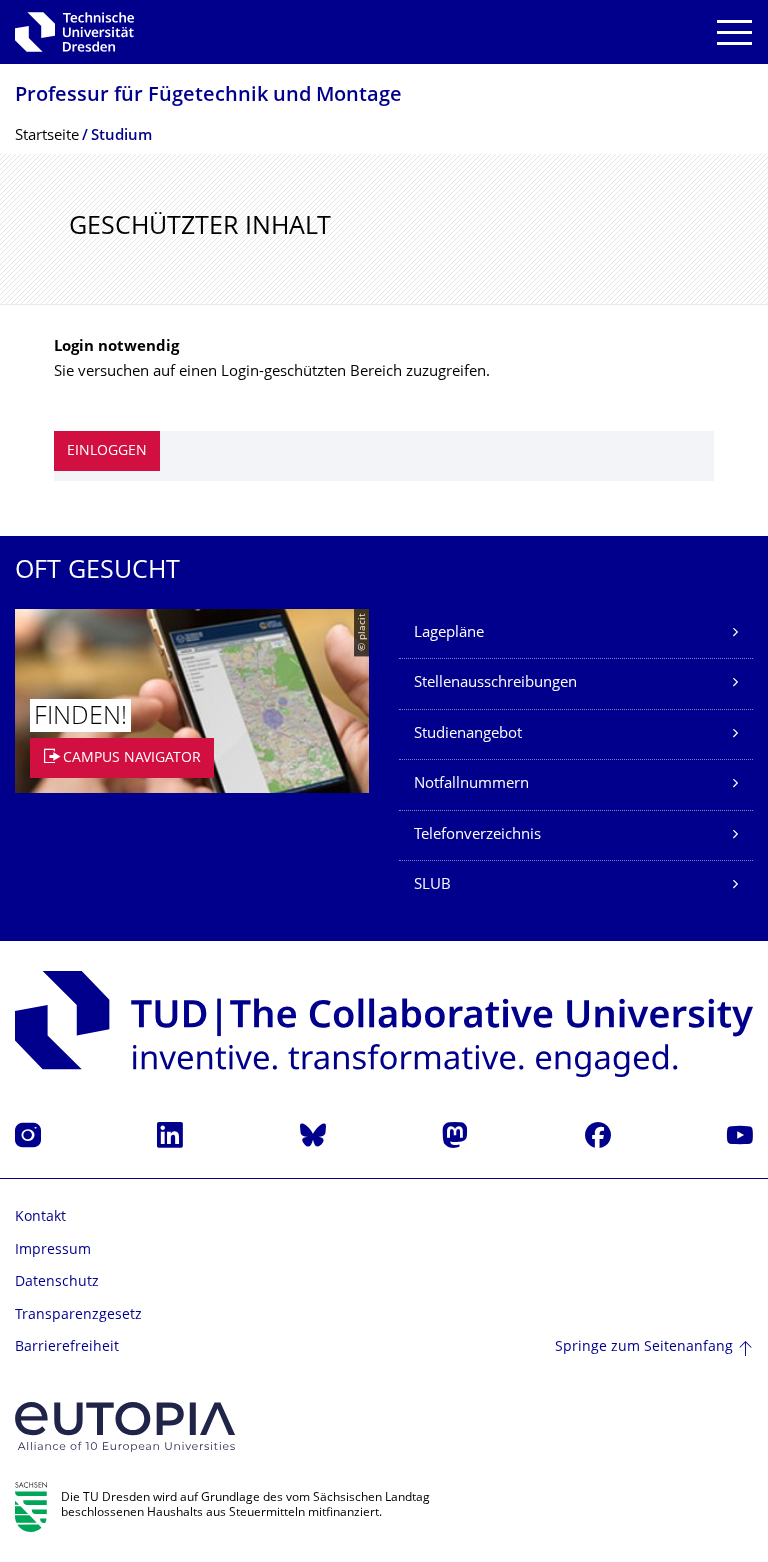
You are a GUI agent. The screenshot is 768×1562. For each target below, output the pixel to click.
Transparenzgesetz (78, 1315)
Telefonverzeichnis (477, 835)
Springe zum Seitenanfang (644, 1347)
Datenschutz (57, 1282)
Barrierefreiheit (67, 1347)
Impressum (53, 1250)
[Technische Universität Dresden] (74, 32)
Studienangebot (468, 734)
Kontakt (40, 1217)
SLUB (432, 885)
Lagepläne (449, 633)
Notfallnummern (471, 784)
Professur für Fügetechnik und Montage (208, 96)
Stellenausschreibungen (495, 683)
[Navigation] (734, 32)
